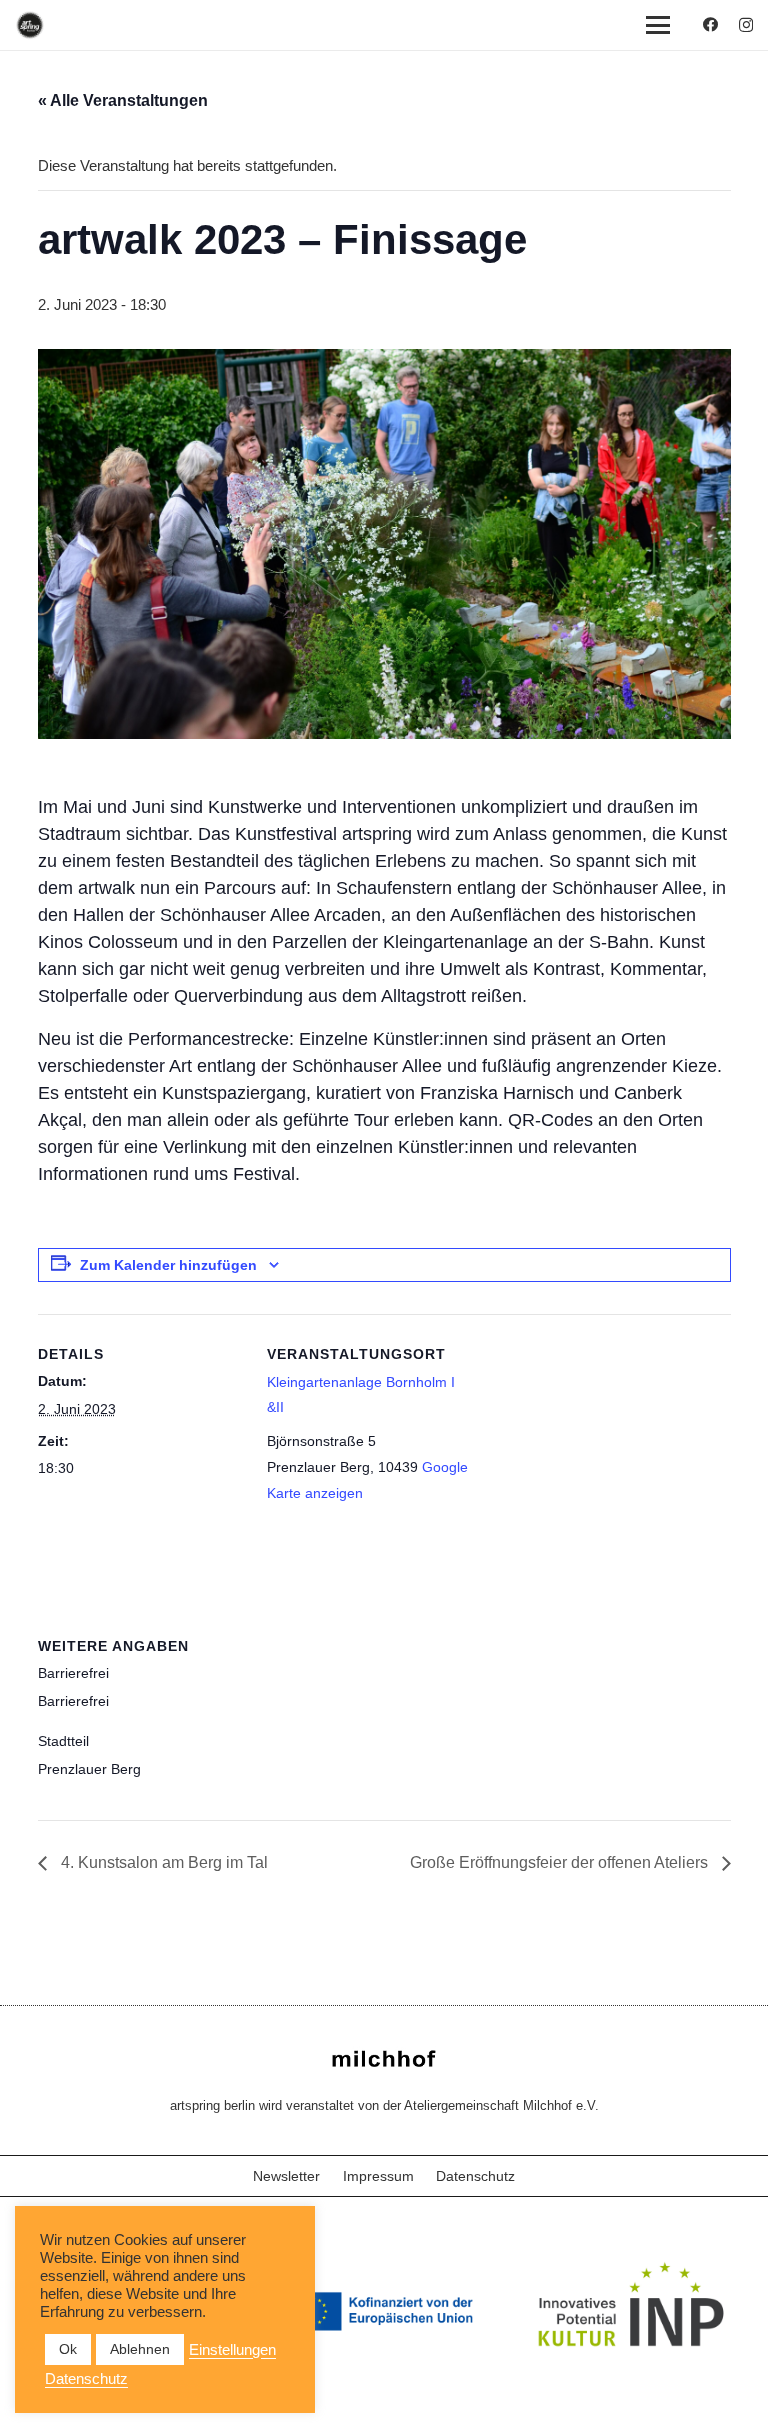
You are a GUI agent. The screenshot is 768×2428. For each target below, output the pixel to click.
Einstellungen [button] (232, 2350)
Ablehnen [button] (140, 2349)
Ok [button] (68, 2349)
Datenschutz (475, 2176)
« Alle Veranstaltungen (123, 100)
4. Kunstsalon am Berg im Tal (162, 1862)
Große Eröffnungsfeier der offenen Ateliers (561, 1862)
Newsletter (286, 2176)
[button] (658, 25)
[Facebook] (710, 24)
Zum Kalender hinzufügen (168, 1265)
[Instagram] (746, 25)
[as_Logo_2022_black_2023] (30, 25)
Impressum (378, 2176)
